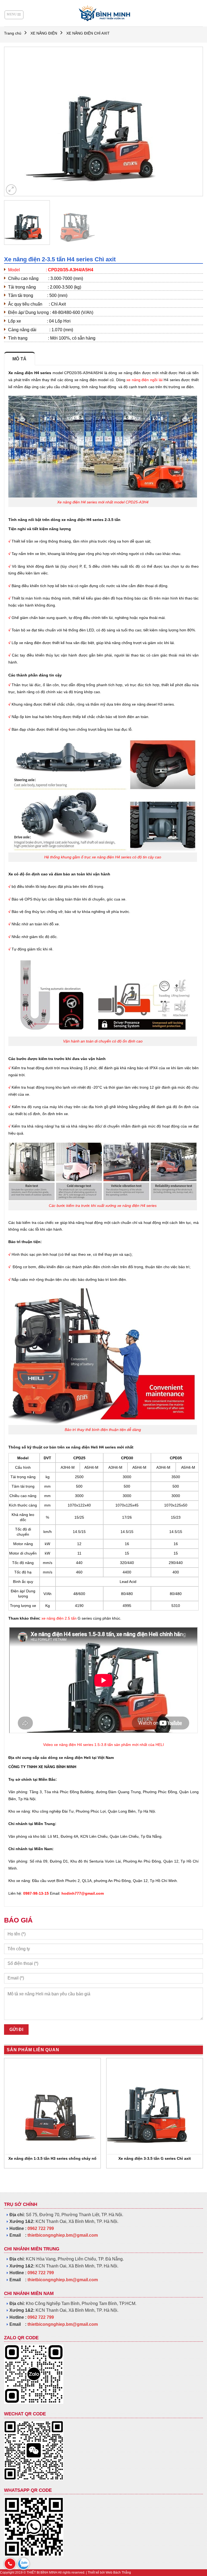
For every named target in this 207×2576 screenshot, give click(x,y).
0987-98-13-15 (36, 1893)
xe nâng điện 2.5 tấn (59, 1618)
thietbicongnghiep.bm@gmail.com (63, 2235)
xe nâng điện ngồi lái (144, 380)
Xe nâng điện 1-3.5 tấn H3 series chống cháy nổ (52, 2158)
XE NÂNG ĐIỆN (44, 33)
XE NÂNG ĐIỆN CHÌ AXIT (88, 33)
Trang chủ (13, 33)
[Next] (192, 122)
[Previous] (15, 122)
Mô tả (20, 359)
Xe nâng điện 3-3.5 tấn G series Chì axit (155, 2158)
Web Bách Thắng (118, 2572)
